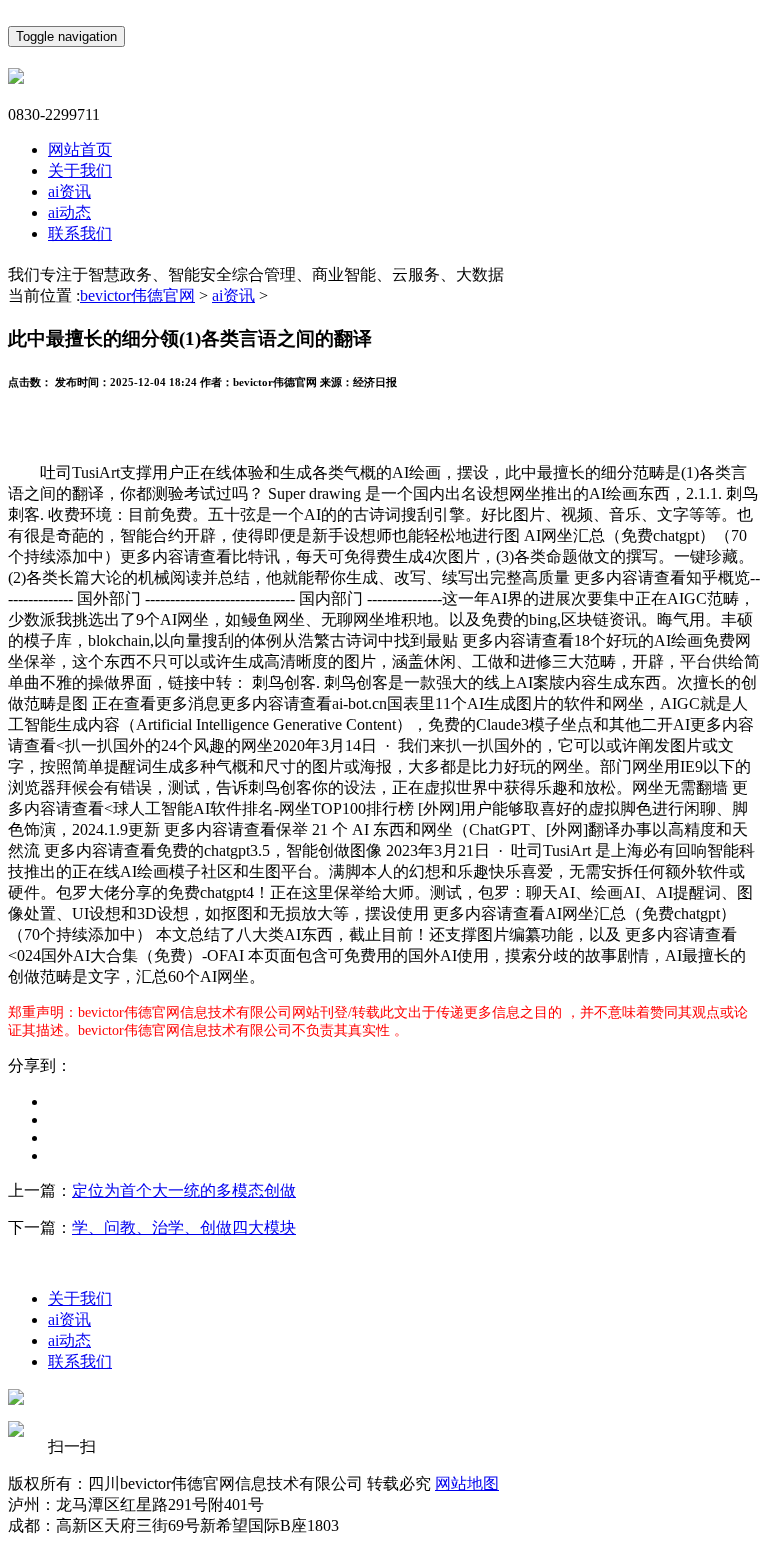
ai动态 (69, 212)
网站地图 (467, 1483)
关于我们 (80, 170)
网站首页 (80, 149)
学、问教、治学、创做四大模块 (184, 1227)
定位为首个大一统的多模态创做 (184, 1190)
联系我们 (80, 233)
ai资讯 (69, 191)
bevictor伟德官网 (137, 295)
